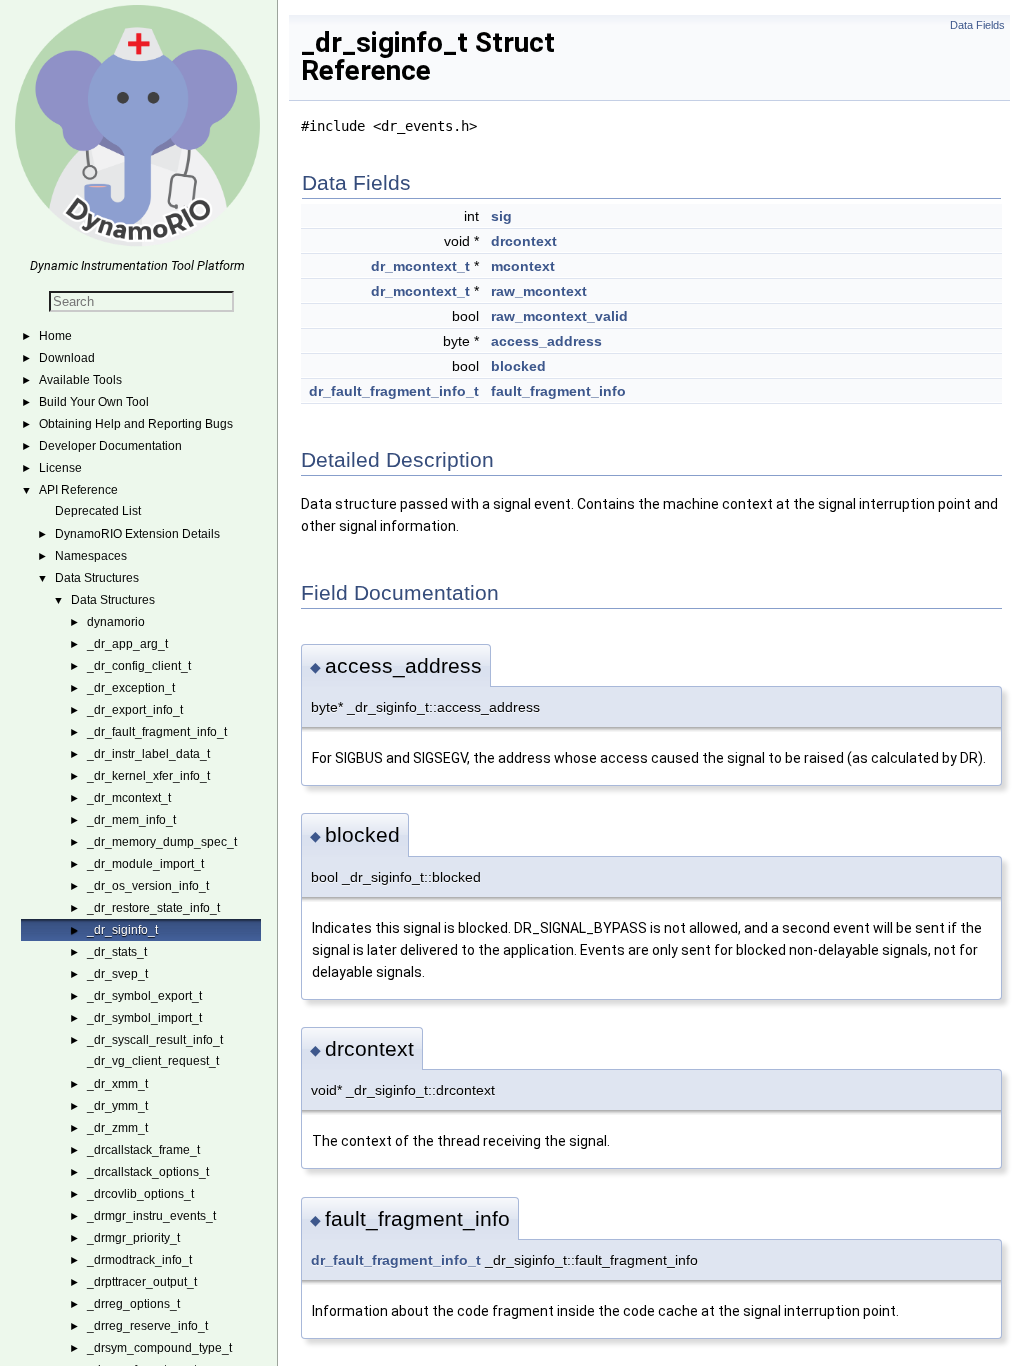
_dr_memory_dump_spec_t (162, 842)
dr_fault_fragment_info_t (394, 391)
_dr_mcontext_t (129, 798)
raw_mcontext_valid (559, 316)
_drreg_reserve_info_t (147, 1326)
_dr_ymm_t (117, 1106)
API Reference (78, 490)
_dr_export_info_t (135, 710)
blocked (518, 366)
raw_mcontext (539, 291)
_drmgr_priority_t (133, 1238)
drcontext (524, 241)
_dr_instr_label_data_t (148, 754)
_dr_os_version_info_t (148, 886)
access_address (546, 341)
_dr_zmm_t (117, 1128)
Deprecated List (98, 511)
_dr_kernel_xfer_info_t (148, 776)
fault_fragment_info (558, 391)
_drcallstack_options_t (148, 1172)
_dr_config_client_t (139, 666)
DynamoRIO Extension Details (137, 534)
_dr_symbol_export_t (144, 996)
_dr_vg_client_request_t (153, 1061)
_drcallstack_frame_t (143, 1150)
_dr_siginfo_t (122, 930)
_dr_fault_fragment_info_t (157, 732)
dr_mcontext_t (420, 266)
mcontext (523, 266)
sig (501, 216)
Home (55, 336)
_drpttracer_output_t (142, 1282)
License (60, 468)
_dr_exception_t (131, 688)
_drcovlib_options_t (140, 1194)
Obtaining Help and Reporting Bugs (136, 424)
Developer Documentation (110, 446)
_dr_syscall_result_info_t (155, 1040)
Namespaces (91, 556)
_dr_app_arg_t (127, 644)
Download (67, 358)
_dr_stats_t (117, 952)
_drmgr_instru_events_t (151, 1216)
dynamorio (116, 622)
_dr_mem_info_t (131, 820)
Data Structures (97, 578)
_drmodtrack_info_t (139, 1260)
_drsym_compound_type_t (159, 1348)
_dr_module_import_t (145, 864)
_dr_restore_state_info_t (153, 908)
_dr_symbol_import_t (144, 1018)
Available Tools (80, 380)
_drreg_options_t (133, 1304)
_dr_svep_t (117, 974)
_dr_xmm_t (117, 1084)
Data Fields (977, 25)
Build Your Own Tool (94, 402)
